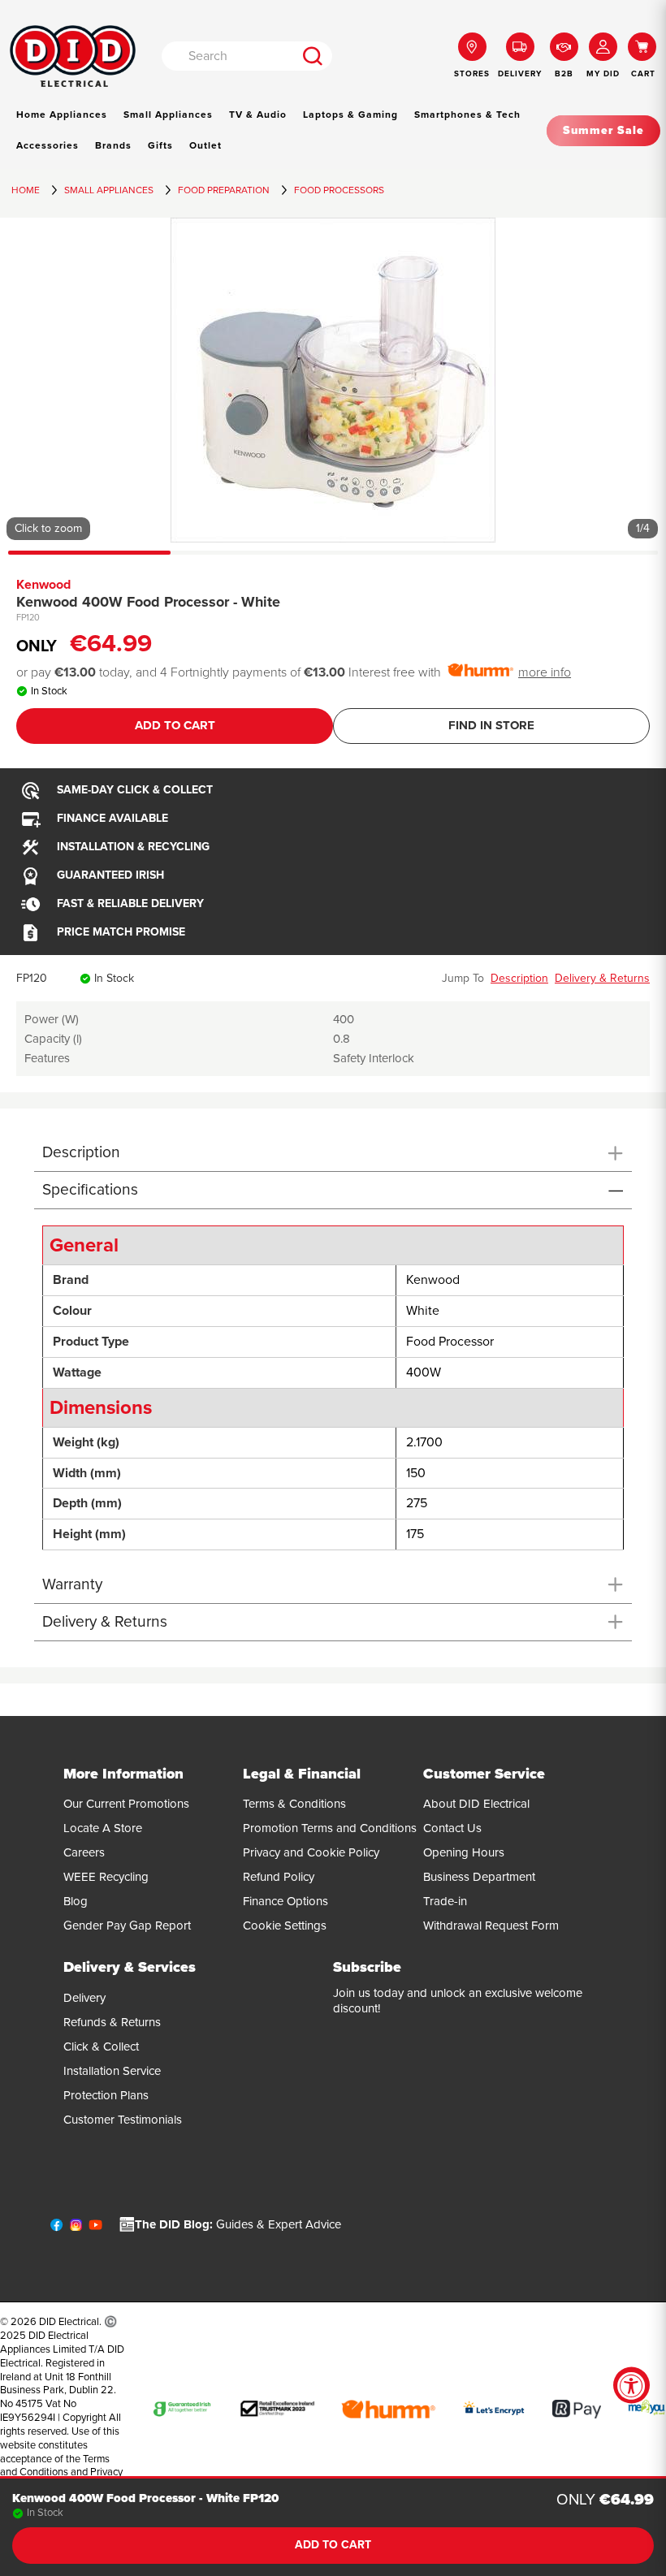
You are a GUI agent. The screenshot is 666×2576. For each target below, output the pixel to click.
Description (519, 978)
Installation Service (112, 2071)
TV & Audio (258, 115)
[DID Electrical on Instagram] (76, 2228)
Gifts (160, 145)
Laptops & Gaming (350, 115)
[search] (313, 56)
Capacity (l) (53, 1039)
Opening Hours (464, 1852)
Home (26, 190)
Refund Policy (279, 1877)
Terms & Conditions (294, 1804)
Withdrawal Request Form (491, 1926)
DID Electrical (69, 2322)
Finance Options (285, 1901)
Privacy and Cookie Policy (311, 1852)
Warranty (72, 1584)
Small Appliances (168, 115)
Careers (84, 1852)
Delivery (84, 1998)
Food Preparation (224, 190)
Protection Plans (106, 2095)
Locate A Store (103, 1828)
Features (47, 1058)
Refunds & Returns (112, 2022)
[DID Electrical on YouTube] (95, 2228)
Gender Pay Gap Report (127, 1926)
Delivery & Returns (602, 978)
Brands (113, 145)
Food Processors (339, 190)
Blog (76, 1901)
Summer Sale (603, 130)
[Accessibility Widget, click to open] (631, 2386)
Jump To (463, 978)
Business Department (479, 1877)
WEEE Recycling (106, 1877)
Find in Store (491, 725)
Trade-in (445, 1901)
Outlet (205, 145)
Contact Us (452, 1828)
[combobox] (228, 56)
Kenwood (43, 585)
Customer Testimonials (123, 2120)
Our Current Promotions (126, 1804)
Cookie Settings (285, 1926)
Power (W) (52, 1019)
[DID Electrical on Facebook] (56, 2228)
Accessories (48, 145)
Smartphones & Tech (467, 115)
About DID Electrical (476, 1804)
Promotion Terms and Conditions (330, 1828)
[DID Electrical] (73, 56)
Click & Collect (101, 2047)
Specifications (90, 1189)
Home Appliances (62, 115)
